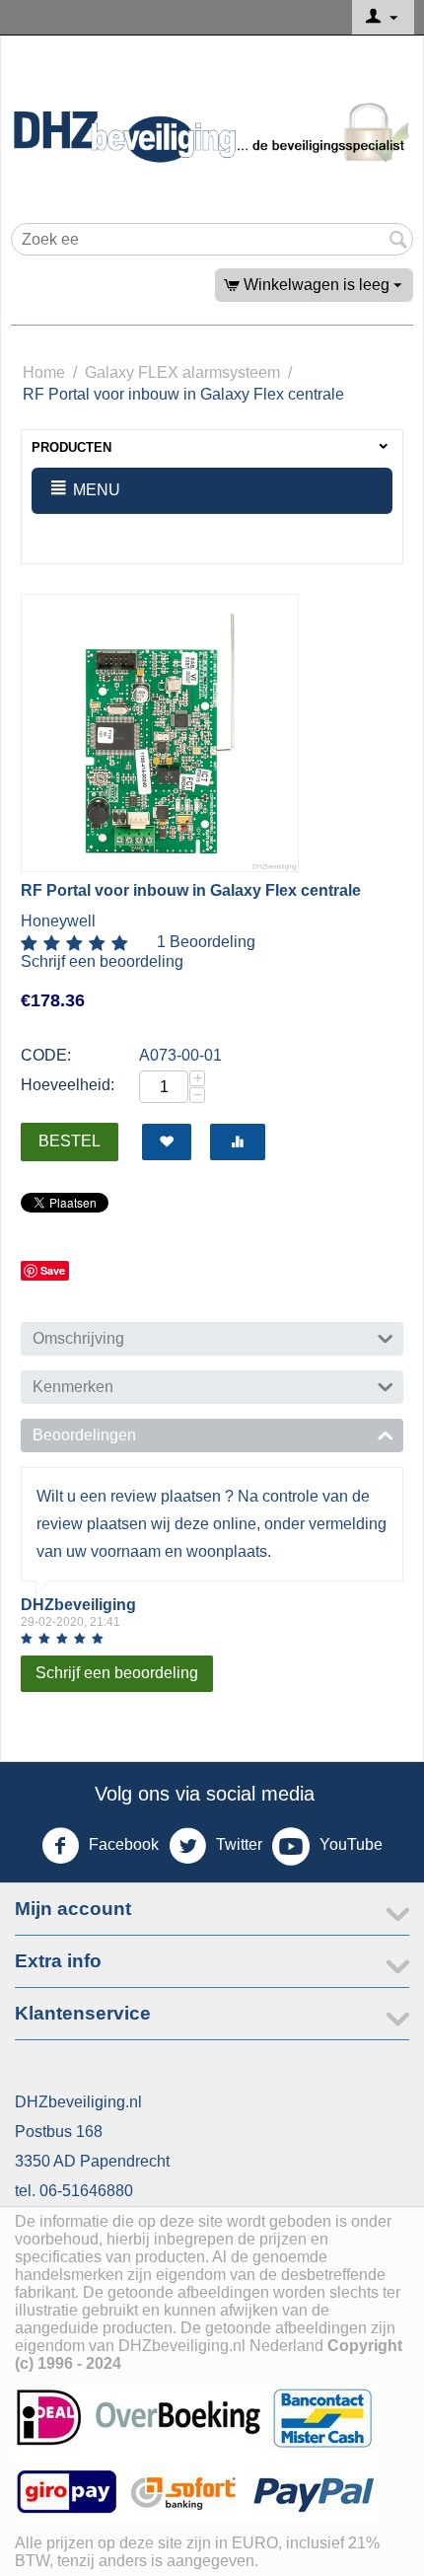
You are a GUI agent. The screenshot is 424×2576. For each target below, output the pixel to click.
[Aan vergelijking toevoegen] (238, 1142)
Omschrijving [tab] (78, 1338)
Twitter (237, 1844)
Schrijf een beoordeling (102, 961)
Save (53, 1270)
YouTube (349, 1844)
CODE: (46, 1055)
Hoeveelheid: (68, 1085)
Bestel (70, 1141)
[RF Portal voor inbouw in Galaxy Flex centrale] (160, 733)
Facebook (122, 1844)
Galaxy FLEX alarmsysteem (182, 372)
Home (44, 372)
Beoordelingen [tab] (84, 1435)
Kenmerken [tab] (73, 1387)
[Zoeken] (398, 241)
